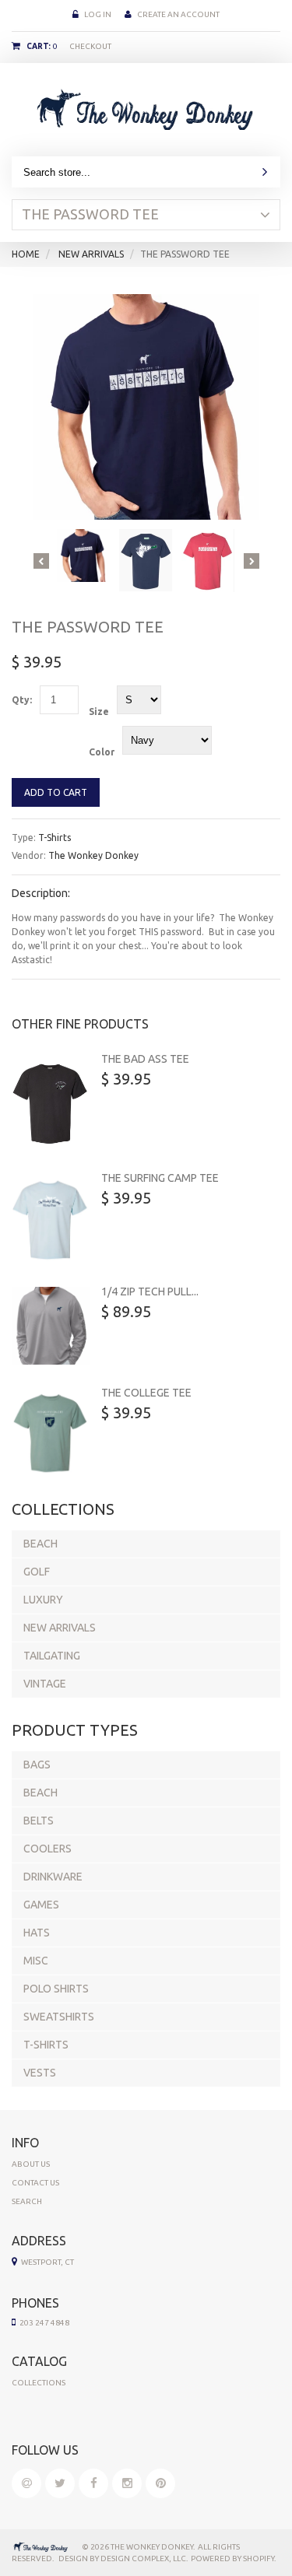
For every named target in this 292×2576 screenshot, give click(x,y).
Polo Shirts (56, 1989)
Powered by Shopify (232, 2558)
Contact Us (35, 2183)
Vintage (45, 1684)
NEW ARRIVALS (91, 254)
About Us (31, 2164)
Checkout (90, 46)
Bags (37, 1765)
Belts (39, 1821)
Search (27, 2201)
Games (41, 1905)
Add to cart (56, 792)
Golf (37, 1572)
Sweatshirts (59, 2017)
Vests (40, 2073)
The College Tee (146, 1393)
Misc (36, 1961)
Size (99, 711)
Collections (39, 2383)
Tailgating (52, 1656)
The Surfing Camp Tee (160, 1178)
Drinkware (53, 1877)
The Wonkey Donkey (93, 855)
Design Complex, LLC (143, 2558)
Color (102, 752)
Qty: (22, 700)
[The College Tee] (51, 1432)
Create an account (178, 14)
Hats (37, 1933)
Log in (98, 14)
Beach (40, 1544)
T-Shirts (55, 838)
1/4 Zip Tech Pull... (150, 1292)
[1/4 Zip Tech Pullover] (51, 1326)
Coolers (47, 1849)
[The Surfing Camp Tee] (51, 1218)
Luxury (43, 1600)
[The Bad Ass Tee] (51, 1102)
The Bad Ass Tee (145, 1059)
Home (26, 254)
